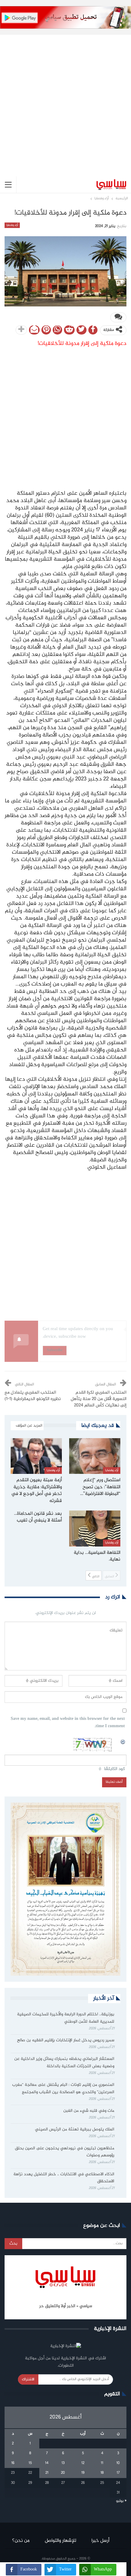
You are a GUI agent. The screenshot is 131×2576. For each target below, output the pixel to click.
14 (47, 2463)
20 (63, 2473)
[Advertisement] (65, 101)
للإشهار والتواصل (60, 2541)
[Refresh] (123, 1741)
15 (30, 2463)
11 (102, 2463)
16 (13, 2463)
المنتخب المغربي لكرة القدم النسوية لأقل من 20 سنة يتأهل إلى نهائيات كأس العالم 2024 (99, 1399)
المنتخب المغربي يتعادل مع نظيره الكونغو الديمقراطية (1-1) (33, 1396)
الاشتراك (28, 2379)
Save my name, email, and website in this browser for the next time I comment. (68, 1723)
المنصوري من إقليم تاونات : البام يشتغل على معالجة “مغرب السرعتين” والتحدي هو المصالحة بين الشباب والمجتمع (63, 2089)
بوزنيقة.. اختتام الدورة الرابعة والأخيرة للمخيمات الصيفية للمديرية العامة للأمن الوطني (66, 2018)
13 (63, 2463)
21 (47, 2473)
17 (118, 2473)
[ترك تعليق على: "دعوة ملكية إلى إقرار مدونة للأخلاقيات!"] (118, 317)
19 (83, 2473)
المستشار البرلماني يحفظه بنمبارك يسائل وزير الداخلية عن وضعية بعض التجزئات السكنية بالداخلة (64, 2063)
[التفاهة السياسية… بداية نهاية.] (95, 1529)
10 (118, 2463)
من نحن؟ (21, 2541)
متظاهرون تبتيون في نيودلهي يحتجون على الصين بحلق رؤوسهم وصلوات (65, 2152)
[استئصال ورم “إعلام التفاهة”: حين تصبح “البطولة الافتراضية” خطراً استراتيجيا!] (95, 1456)
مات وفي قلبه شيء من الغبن (88, 2111)
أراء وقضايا (12, 225)
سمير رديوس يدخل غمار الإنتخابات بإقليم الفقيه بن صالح (66, 2040)
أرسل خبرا (100, 2541)
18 (102, 2473)
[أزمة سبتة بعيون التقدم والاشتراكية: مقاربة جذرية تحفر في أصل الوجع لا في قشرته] (36, 1456)
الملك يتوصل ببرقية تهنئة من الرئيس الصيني (75, 2129)
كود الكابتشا (115, 1769)
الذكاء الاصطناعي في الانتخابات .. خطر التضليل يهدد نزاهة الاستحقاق (64, 2178)
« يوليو (121, 2501)
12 (83, 2463)
